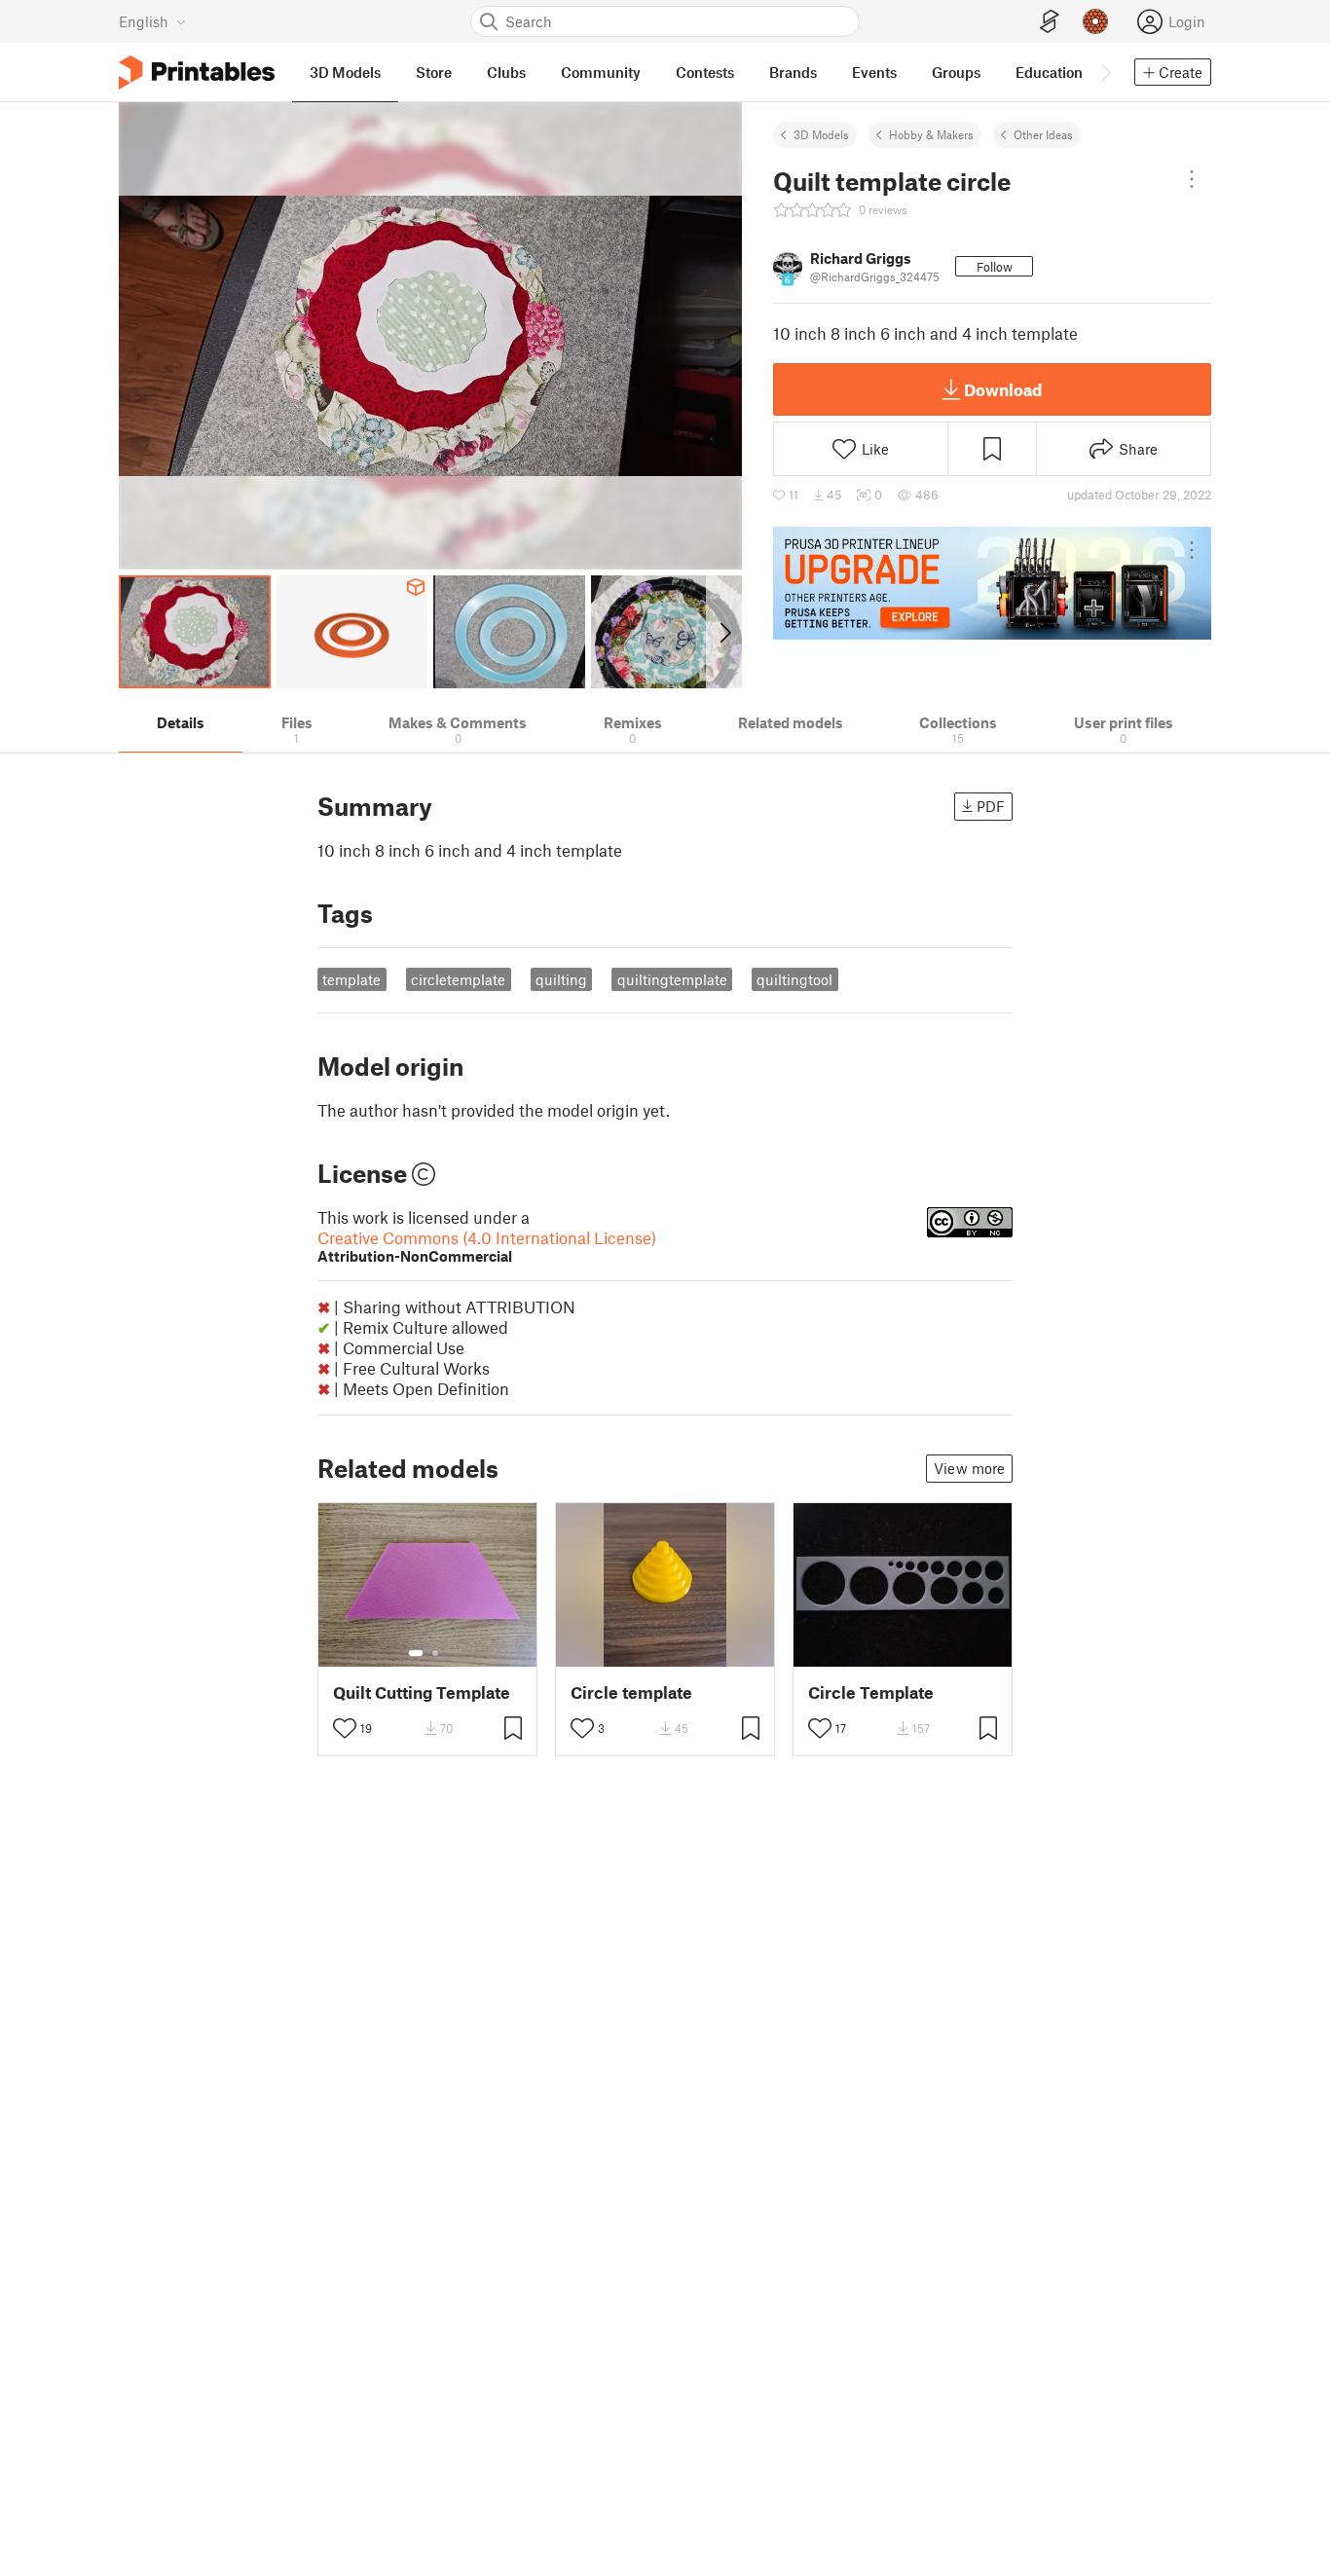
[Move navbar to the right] (1105, 72)
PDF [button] (991, 806)
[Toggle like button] (345, 1728)
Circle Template (871, 1693)
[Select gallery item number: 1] (416, 1653)
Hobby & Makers (931, 134)
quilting (561, 979)
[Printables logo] (197, 73)
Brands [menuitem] (793, 72)
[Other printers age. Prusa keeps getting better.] (992, 583)
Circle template (631, 1693)
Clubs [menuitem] (506, 72)
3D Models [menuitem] (345, 72)
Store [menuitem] (434, 72)
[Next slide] (724, 632)
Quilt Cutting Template (422, 1693)
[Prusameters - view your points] (1095, 21)
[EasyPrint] (1050, 22)
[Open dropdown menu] (1192, 179)
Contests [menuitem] (705, 72)
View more (969, 1468)
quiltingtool (794, 979)
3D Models (821, 134)
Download (1003, 389)
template (351, 979)
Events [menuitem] (874, 72)
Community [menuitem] (601, 72)
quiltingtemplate (672, 979)
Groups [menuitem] (956, 72)
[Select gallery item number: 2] (435, 1653)
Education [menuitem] (1049, 72)
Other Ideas (1043, 134)
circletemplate (458, 979)
